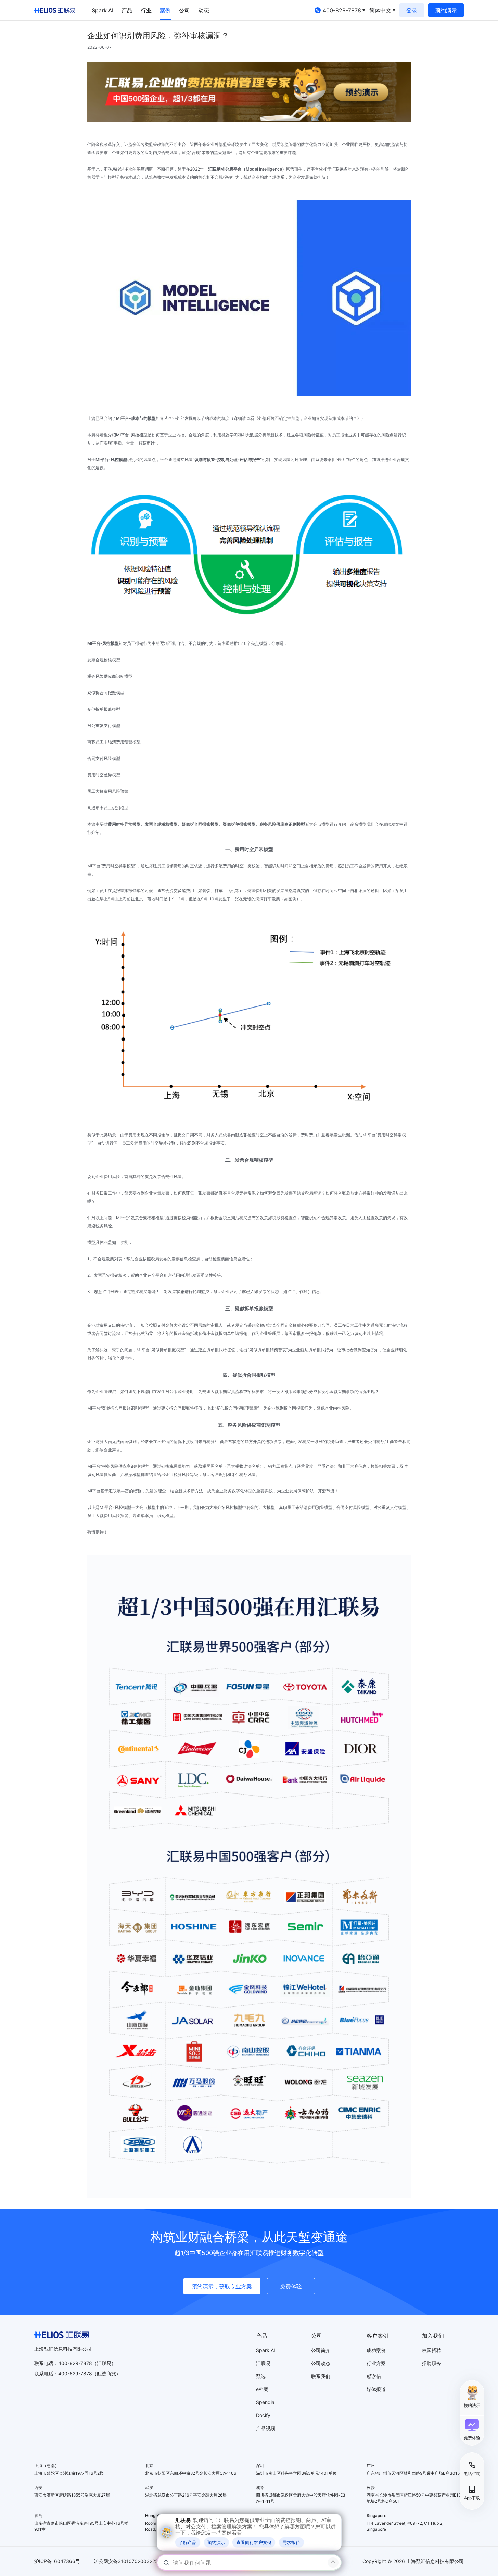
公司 (184, 10)
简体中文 (380, 10)
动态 (204, 10)
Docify (263, 2415)
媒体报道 (376, 2389)
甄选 (261, 2376)
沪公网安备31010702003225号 (128, 2561)
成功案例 (376, 2350)
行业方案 (376, 2363)
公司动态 (321, 2363)
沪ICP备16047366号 (57, 2561)
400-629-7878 (75, 2373)
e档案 (262, 2389)
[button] (472, 2430)
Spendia (265, 2402)
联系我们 (321, 2376)
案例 (165, 10)
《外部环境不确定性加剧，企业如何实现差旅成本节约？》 (308, 418)
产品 (127, 10)
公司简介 (321, 2350)
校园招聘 (432, 2350)
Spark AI (103, 10)
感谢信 (374, 2376)
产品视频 (266, 2428)
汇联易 (263, 2363)
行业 (146, 10)
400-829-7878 (342, 10)
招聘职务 (432, 2363)
